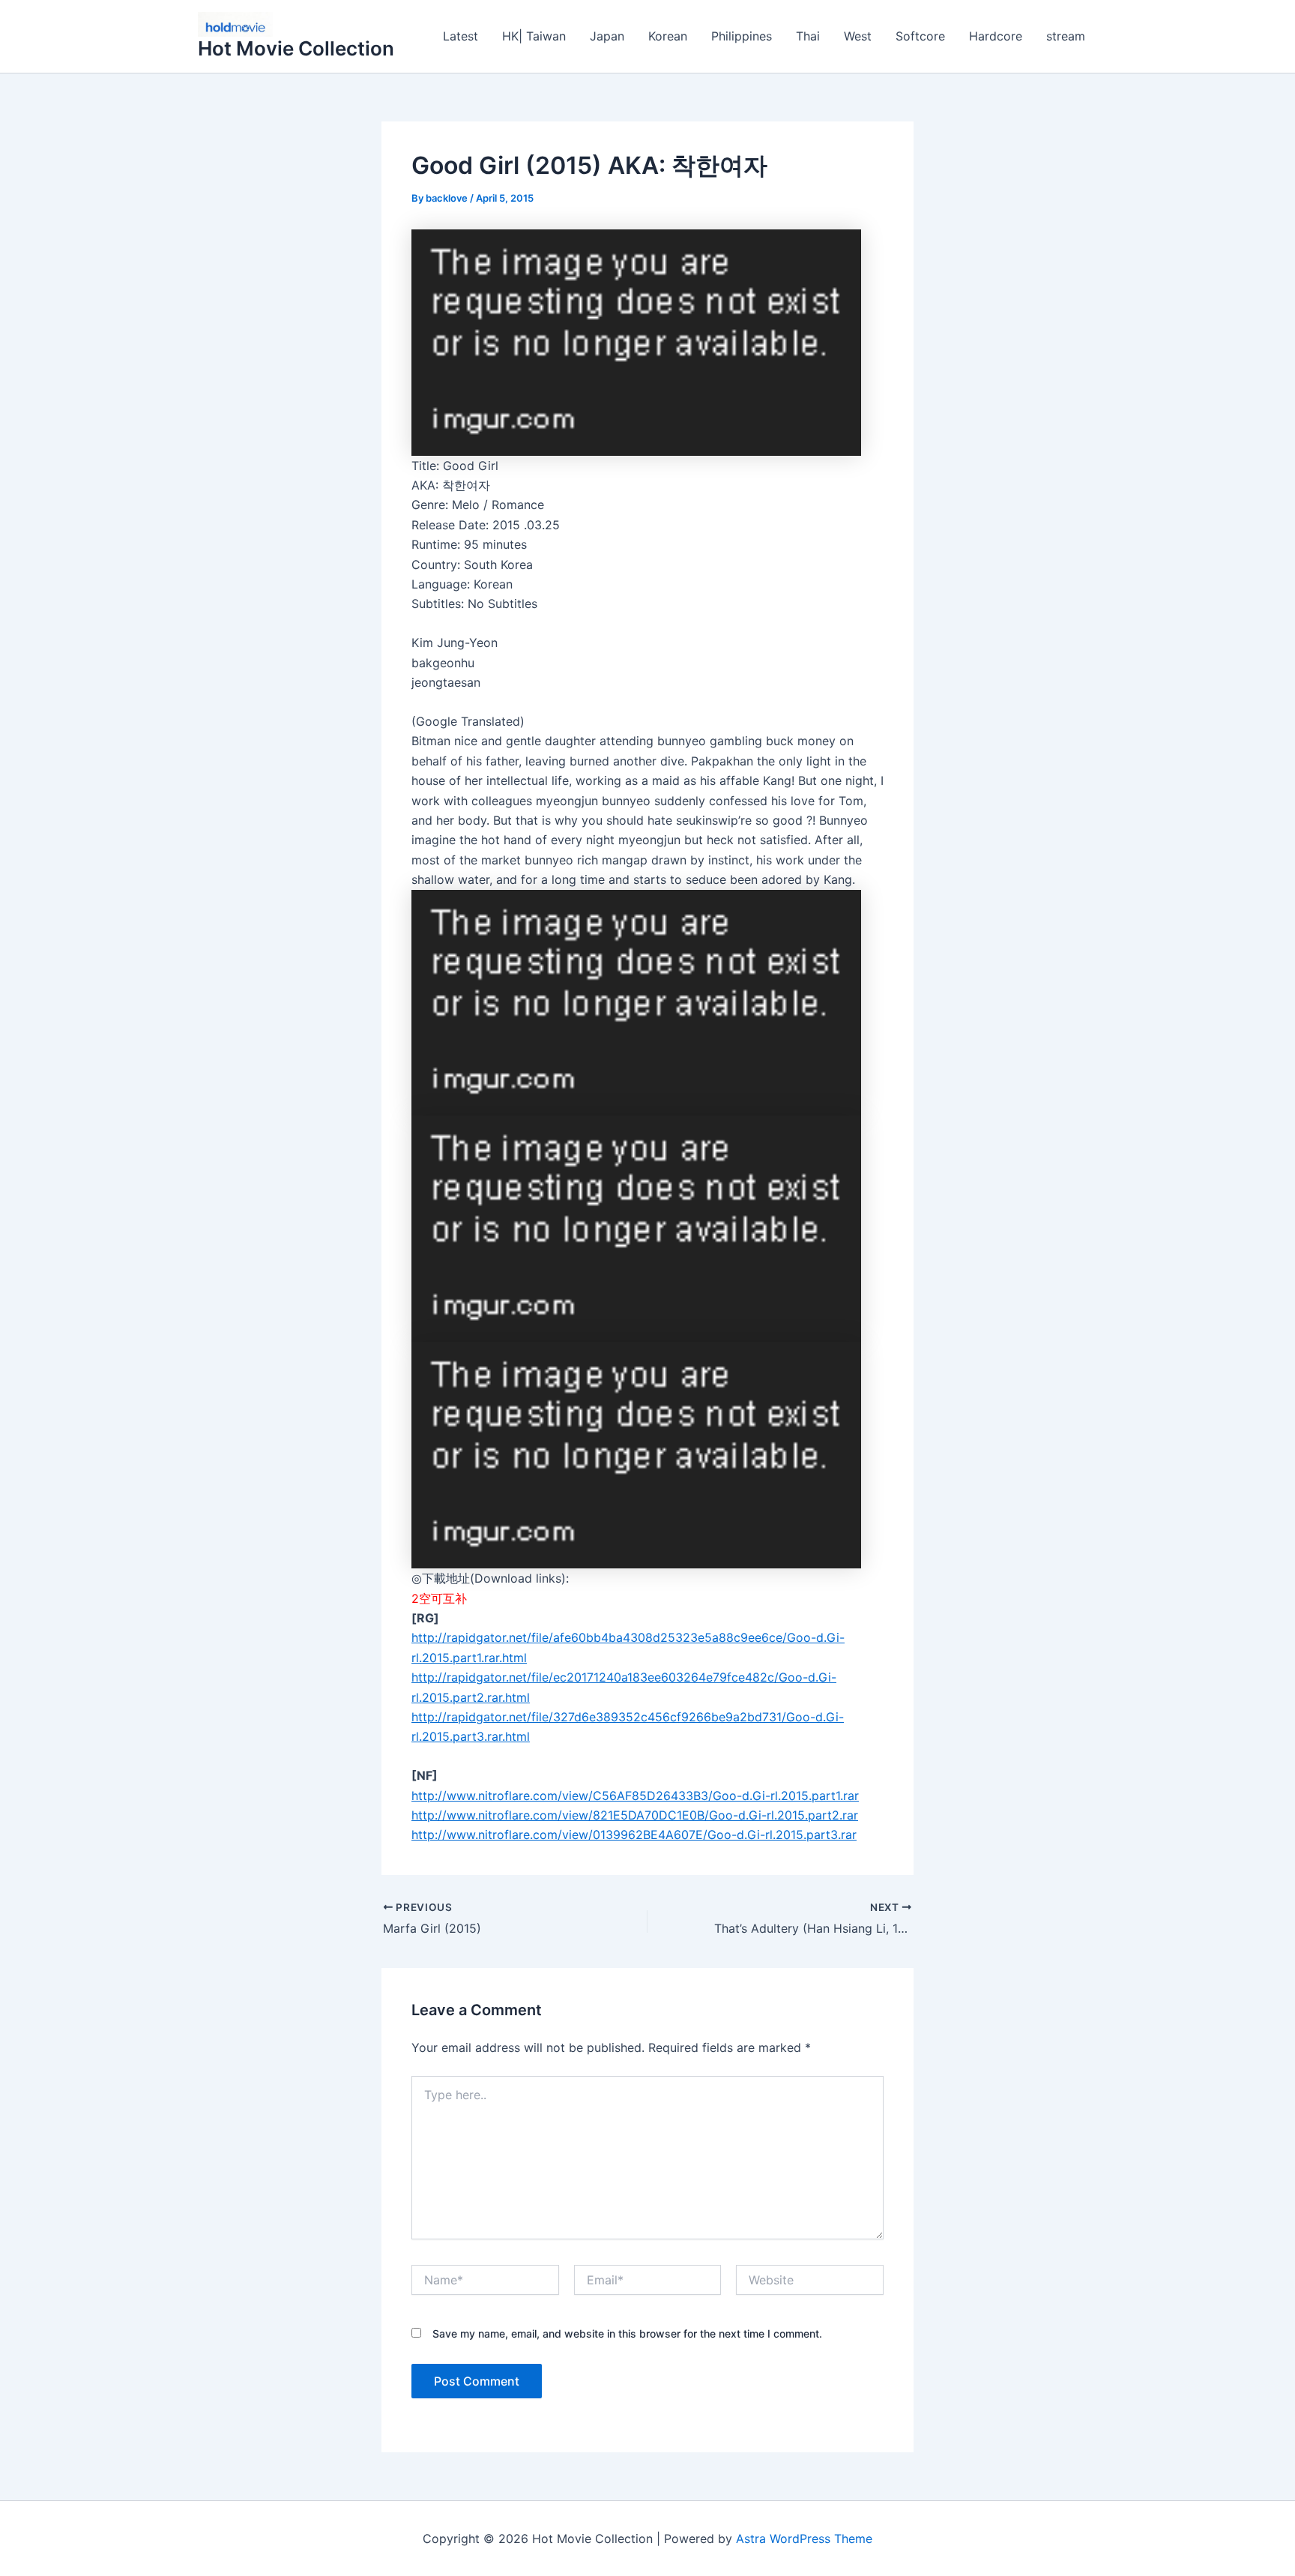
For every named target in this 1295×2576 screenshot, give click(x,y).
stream (1066, 36)
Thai (808, 36)
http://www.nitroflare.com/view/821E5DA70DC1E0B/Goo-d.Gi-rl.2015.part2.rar (635, 1815)
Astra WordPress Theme (804, 2539)
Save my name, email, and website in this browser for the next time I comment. (627, 2333)
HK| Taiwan (534, 36)
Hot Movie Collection (296, 48)
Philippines (742, 36)
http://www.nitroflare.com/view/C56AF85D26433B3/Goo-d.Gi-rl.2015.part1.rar (635, 1796)
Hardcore (996, 36)
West (858, 36)
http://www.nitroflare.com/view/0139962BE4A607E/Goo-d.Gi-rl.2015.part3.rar (634, 1835)
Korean (668, 36)
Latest (461, 36)
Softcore (920, 36)
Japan (607, 36)
